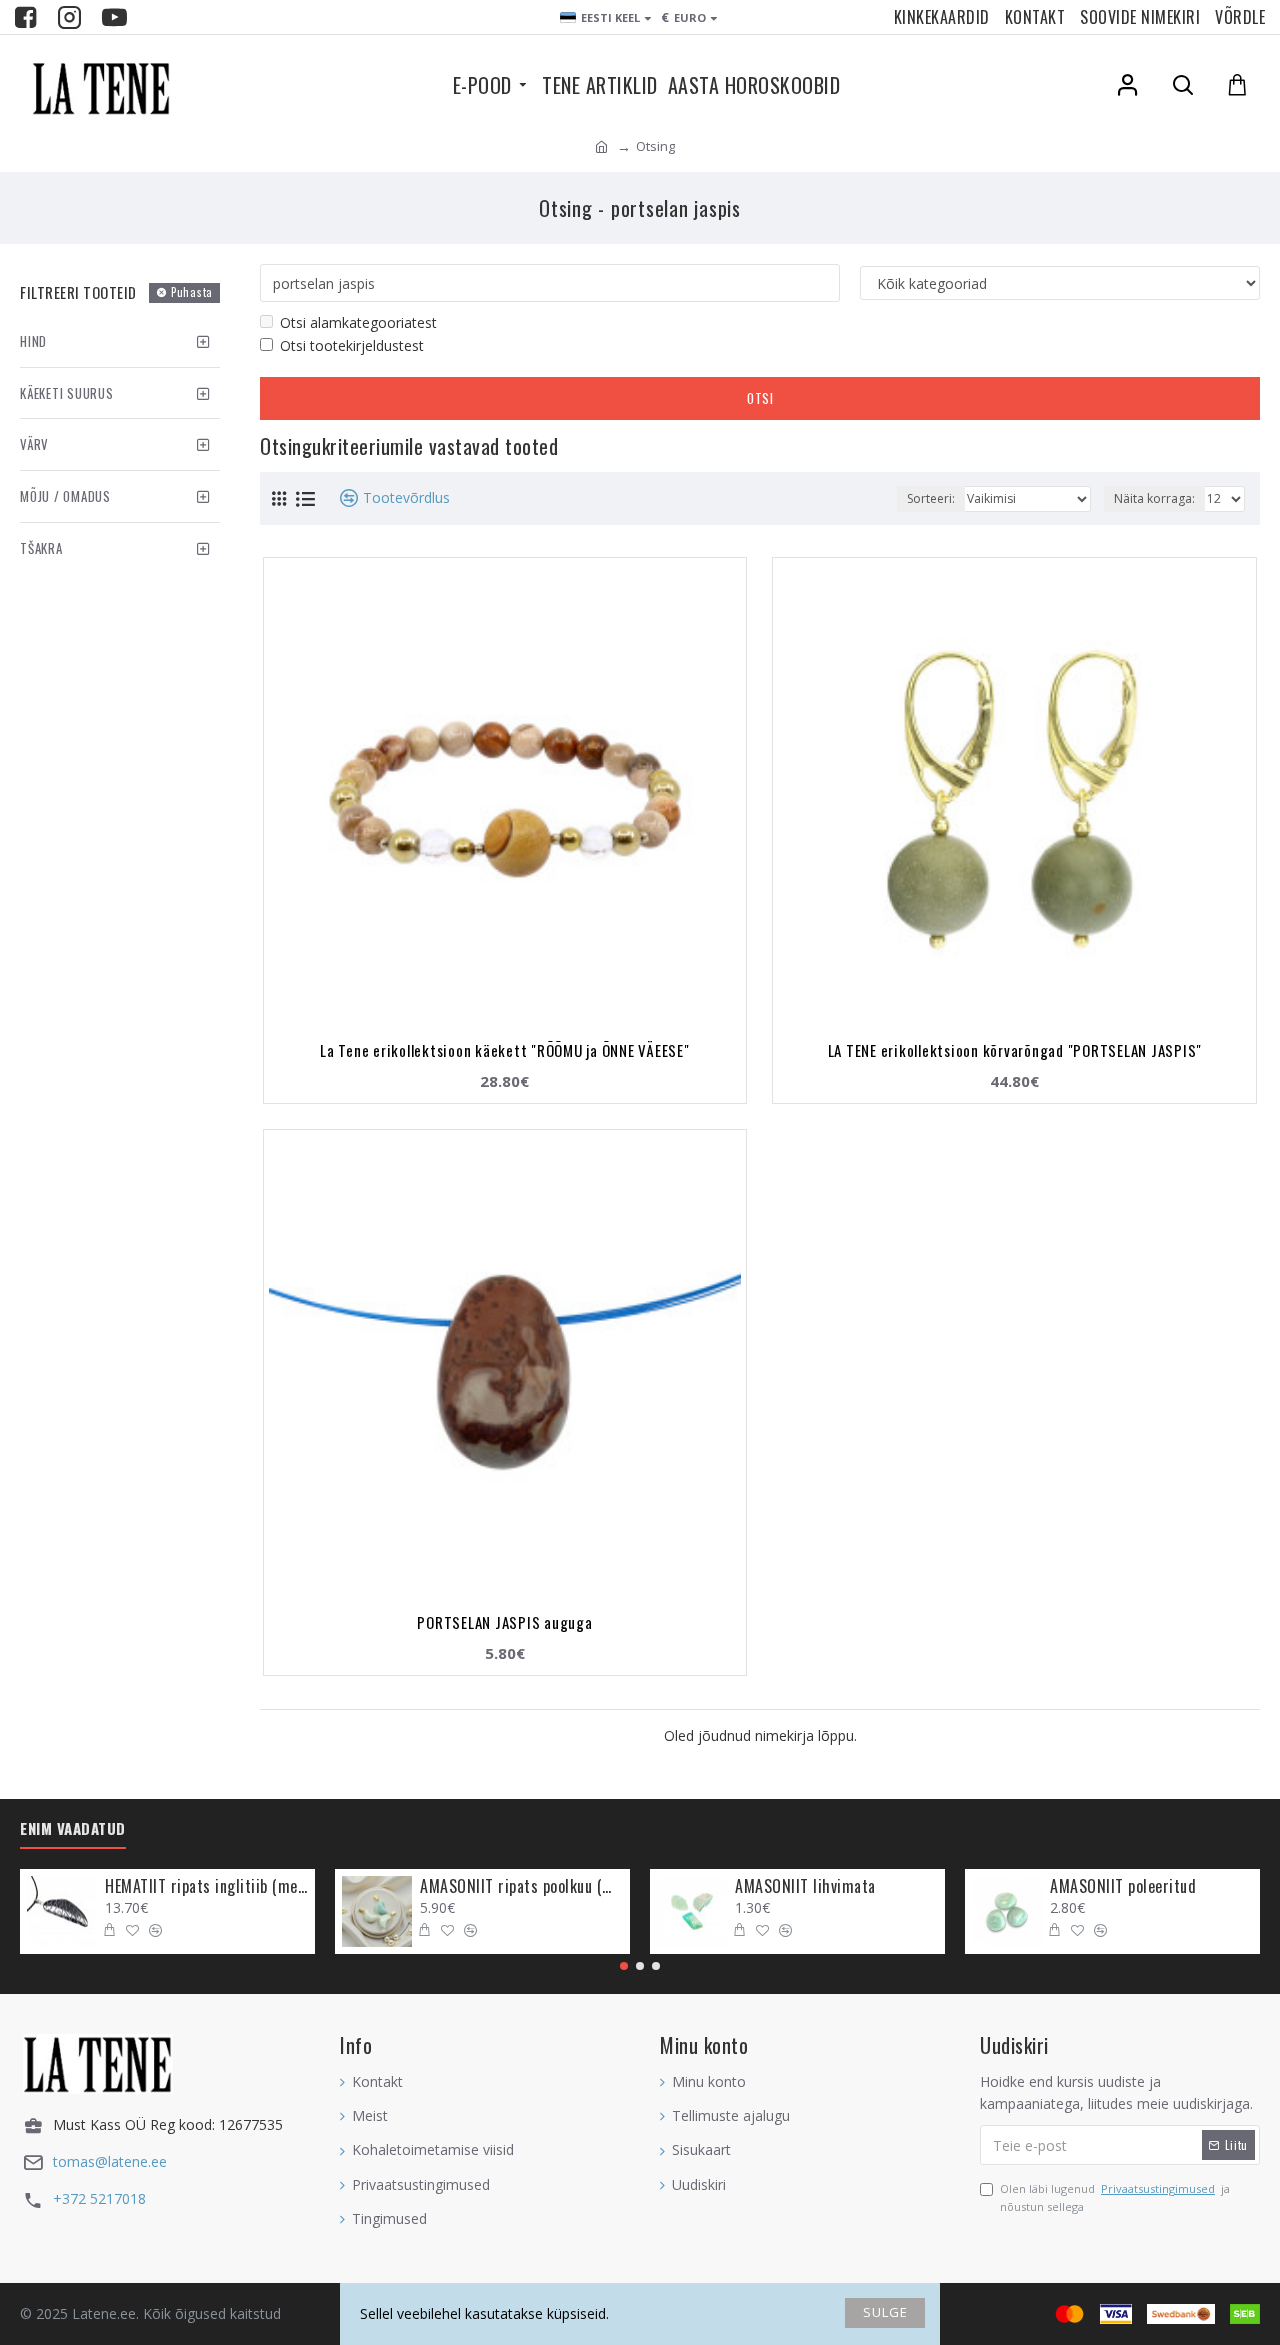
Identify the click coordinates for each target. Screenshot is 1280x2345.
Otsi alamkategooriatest (358, 322)
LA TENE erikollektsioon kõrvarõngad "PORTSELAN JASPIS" (1015, 1050)
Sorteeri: (931, 498)
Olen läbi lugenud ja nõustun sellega (1115, 2197)
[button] (624, 1966)
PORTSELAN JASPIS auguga (504, 1622)
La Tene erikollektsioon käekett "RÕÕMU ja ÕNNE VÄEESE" (505, 1050)
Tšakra (41, 548)
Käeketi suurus (67, 393)
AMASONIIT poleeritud (1123, 1886)
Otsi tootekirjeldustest (352, 345)
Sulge (885, 2312)
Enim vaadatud (73, 1829)
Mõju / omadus (65, 496)
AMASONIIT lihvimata (805, 1886)
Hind (33, 341)
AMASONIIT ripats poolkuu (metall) (521, 1886)
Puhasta (192, 292)
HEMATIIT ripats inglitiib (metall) (206, 1886)
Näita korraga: (1154, 498)
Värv (34, 444)
